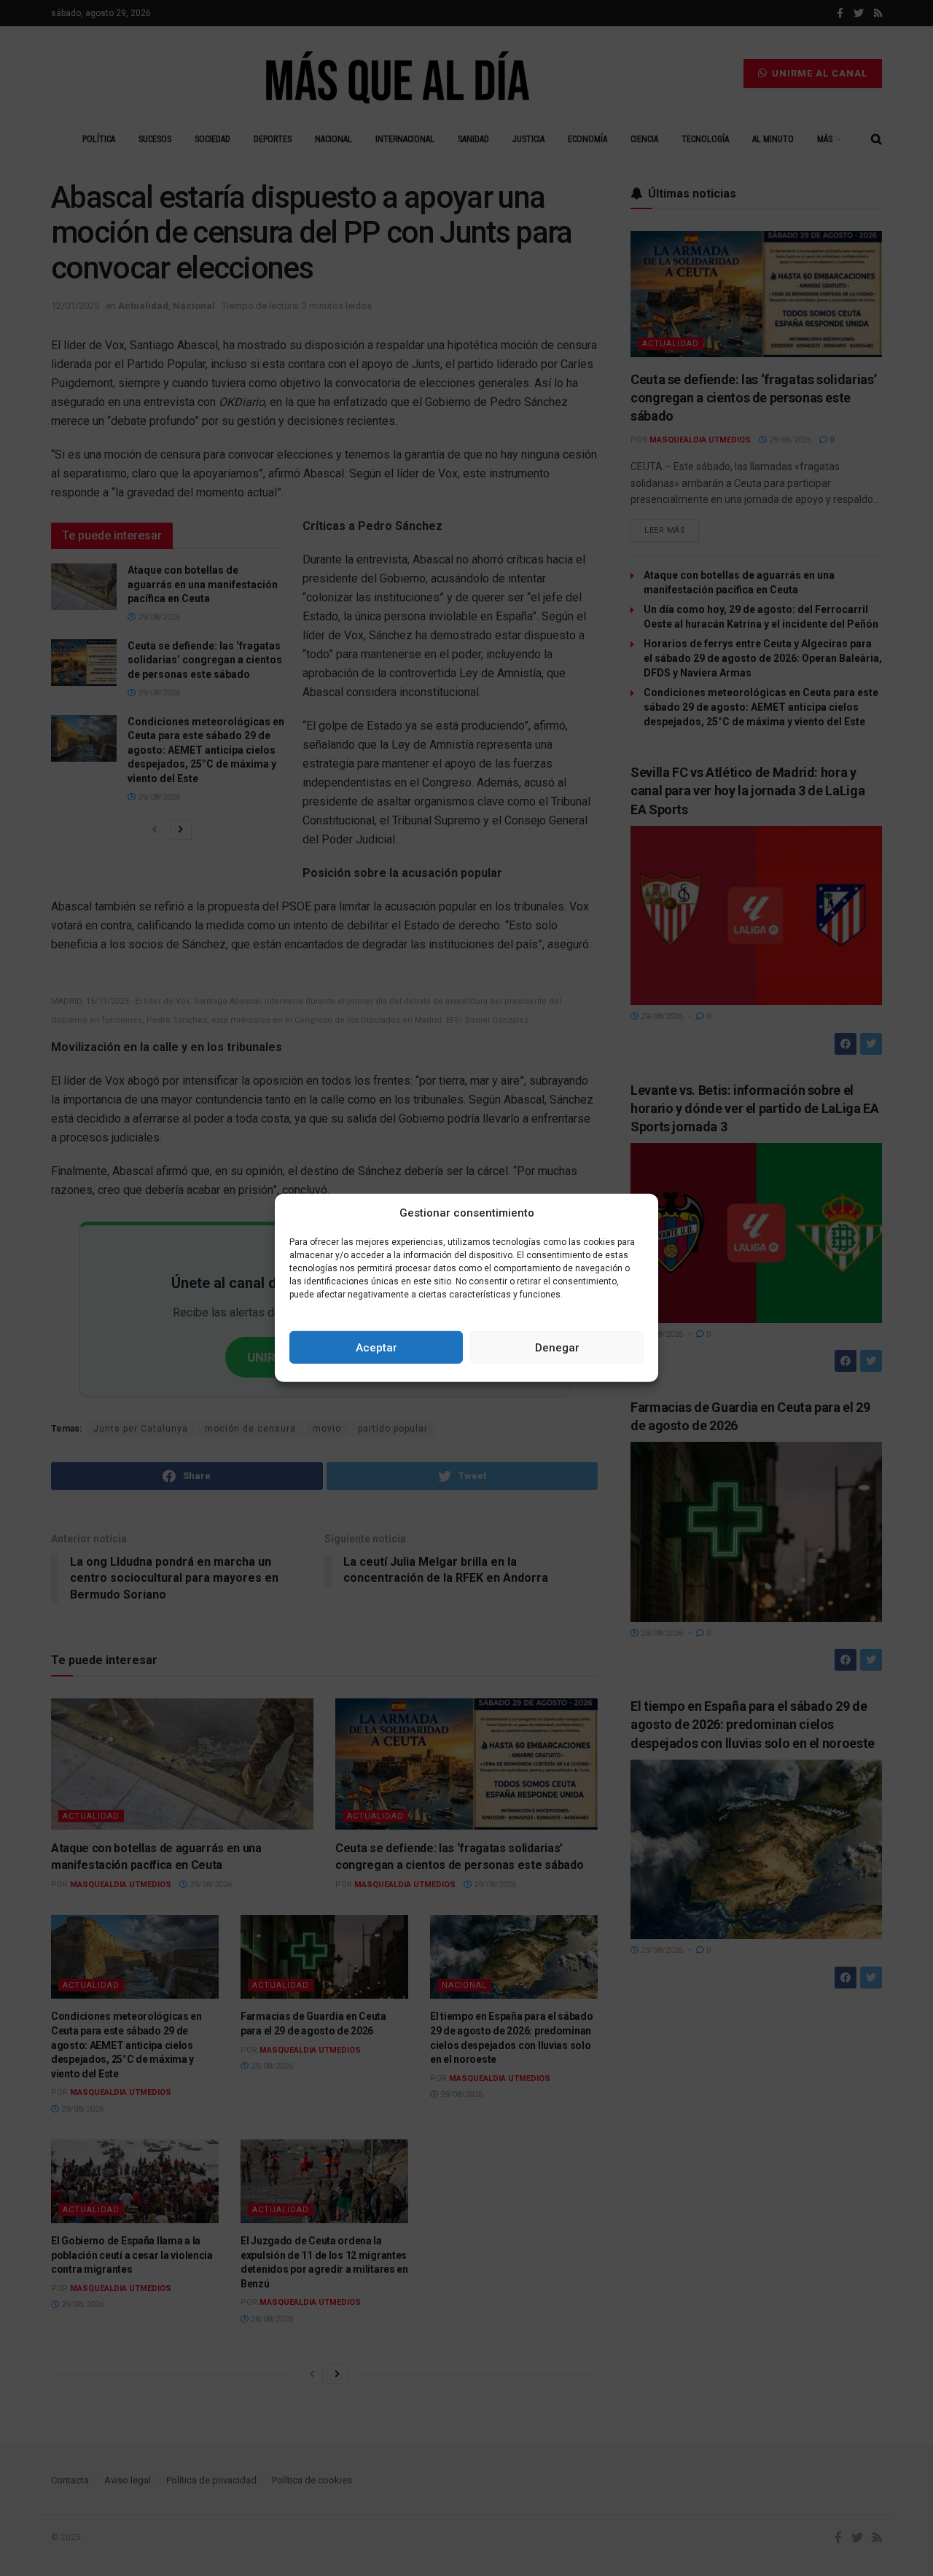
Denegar (557, 1348)
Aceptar (376, 1348)
